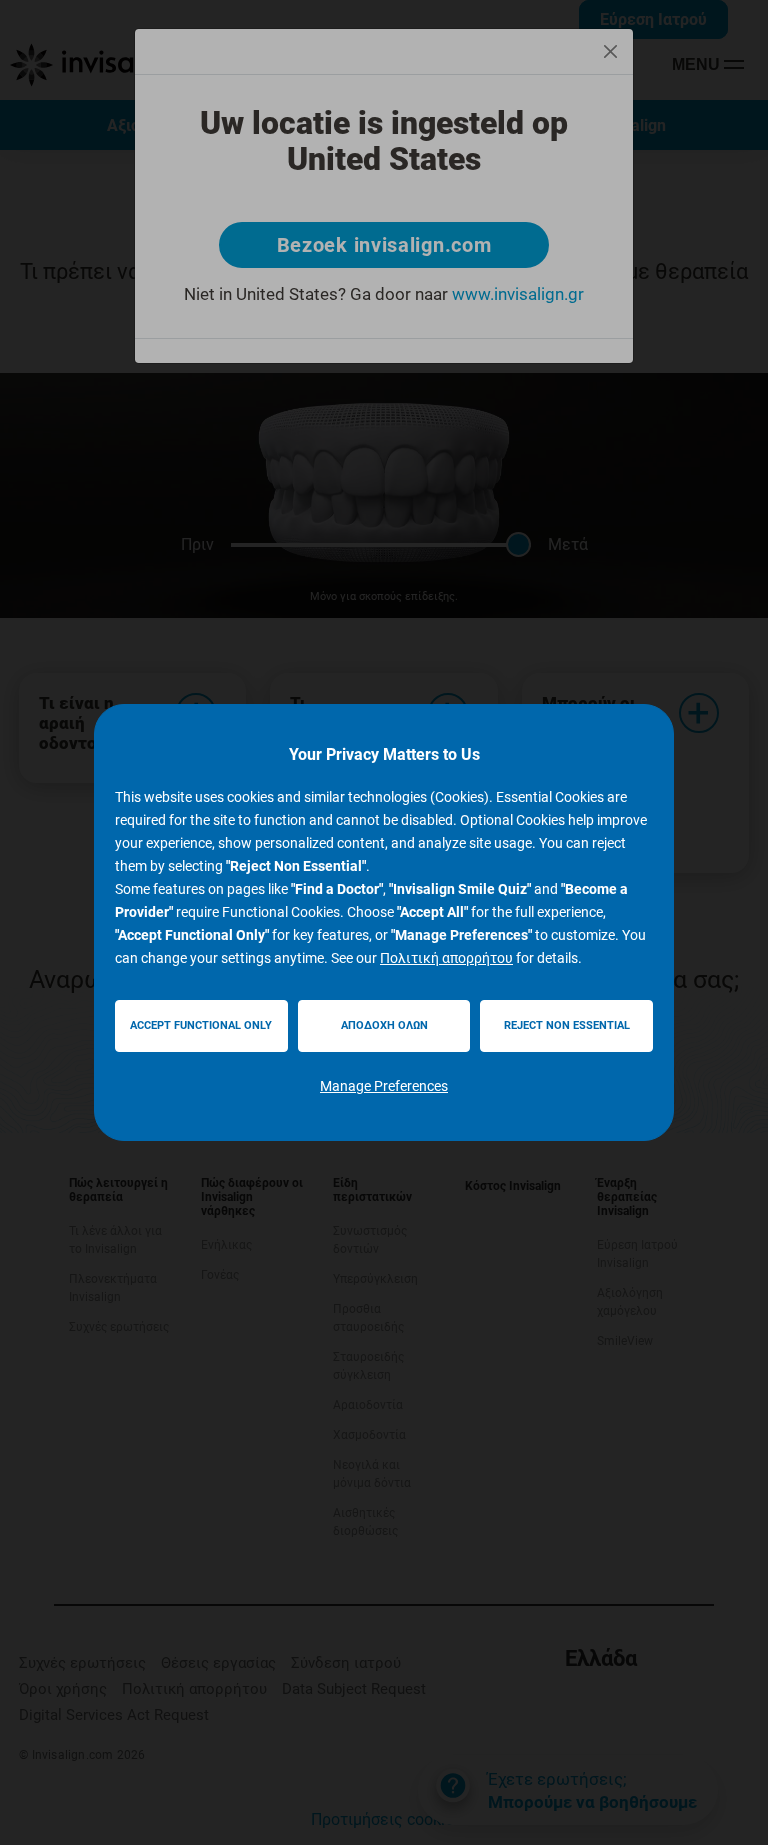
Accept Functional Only (201, 1025)
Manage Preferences (384, 1086)
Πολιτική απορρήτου (446, 958)
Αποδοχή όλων (384, 1025)
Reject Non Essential (567, 1025)
